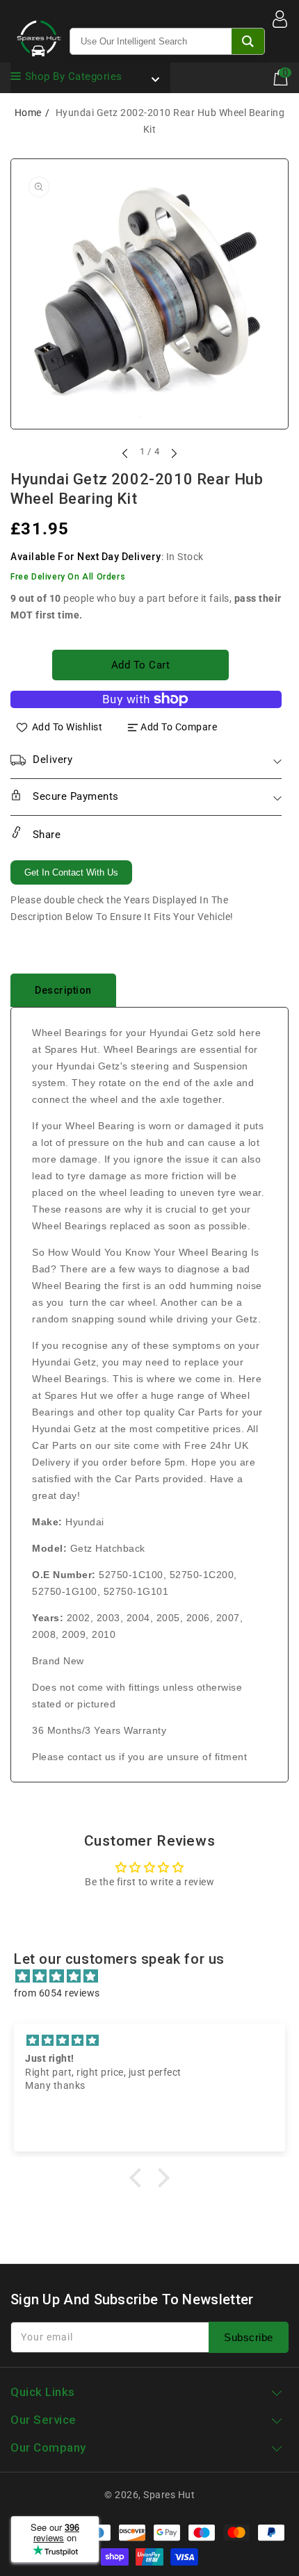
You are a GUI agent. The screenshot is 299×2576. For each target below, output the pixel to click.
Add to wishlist (67, 727)
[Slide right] (173, 453)
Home (28, 113)
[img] (156, 1976)
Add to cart (141, 665)
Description (63, 990)
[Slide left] (126, 453)
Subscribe (249, 2337)
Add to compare (179, 727)
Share (45, 835)
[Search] (248, 41)
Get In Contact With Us (71, 872)
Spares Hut (169, 2495)
